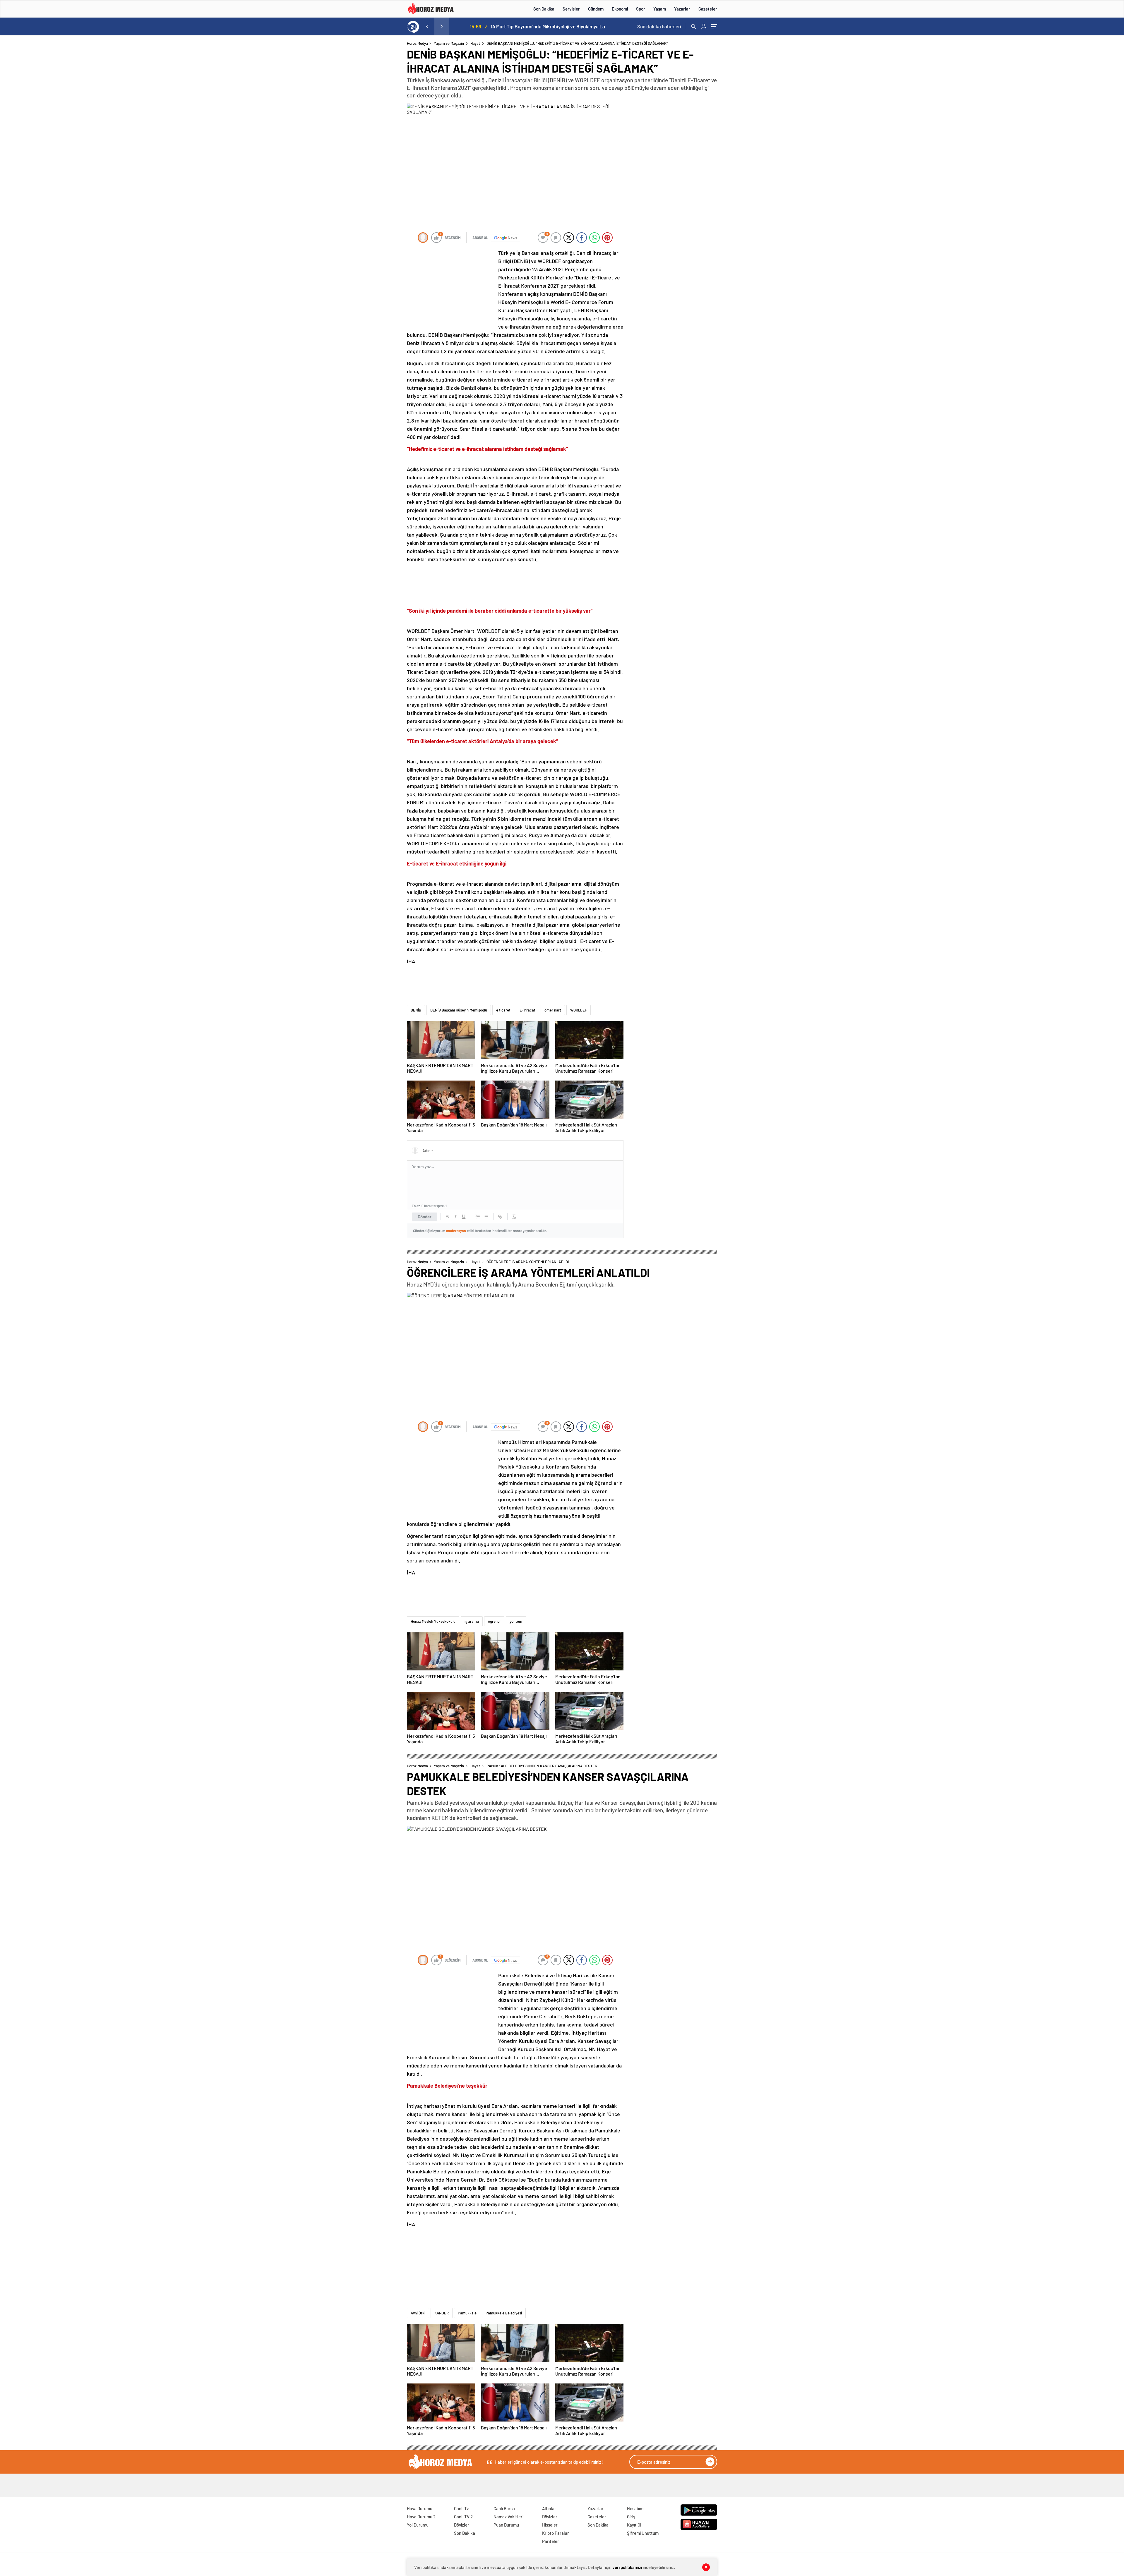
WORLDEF (579, 1010)
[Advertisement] (383, 153)
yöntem (516, 1621)
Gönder (425, 1217)
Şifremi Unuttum (643, 2533)
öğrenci (494, 1621)
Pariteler (551, 2541)
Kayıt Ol (634, 2525)
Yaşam (660, 9)
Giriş (631, 2517)
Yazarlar (682, 9)
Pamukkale (467, 2313)
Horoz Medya (417, 43)
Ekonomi (620, 9)
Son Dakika (544, 9)
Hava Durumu (420, 2508)
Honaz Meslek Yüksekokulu (433, 1621)
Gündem (596, 9)
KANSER (442, 2313)
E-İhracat (527, 1010)
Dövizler (462, 2525)
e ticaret (503, 1010)
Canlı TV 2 (463, 2517)
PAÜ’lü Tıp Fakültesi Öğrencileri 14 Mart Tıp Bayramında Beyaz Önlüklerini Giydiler (539, 26)
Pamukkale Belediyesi (504, 2313)
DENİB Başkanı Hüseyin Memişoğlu (459, 1010)
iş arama (472, 1621)
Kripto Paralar (556, 2533)
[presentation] (427, 26)
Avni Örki (418, 2313)
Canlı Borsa (504, 2508)
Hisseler (550, 2525)
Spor (641, 9)
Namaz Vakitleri (508, 2517)
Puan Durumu (506, 2525)
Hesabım (635, 2508)
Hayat (475, 43)
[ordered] (478, 1217)
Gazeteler (708, 9)
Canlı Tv (461, 2508)
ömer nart (553, 1010)
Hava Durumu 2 (421, 2517)
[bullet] (486, 1217)
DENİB (416, 1010)
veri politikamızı (627, 2567)
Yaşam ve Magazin (449, 43)
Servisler (571, 9)
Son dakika (659, 26)
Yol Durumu (418, 2525)
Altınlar (549, 2508)
